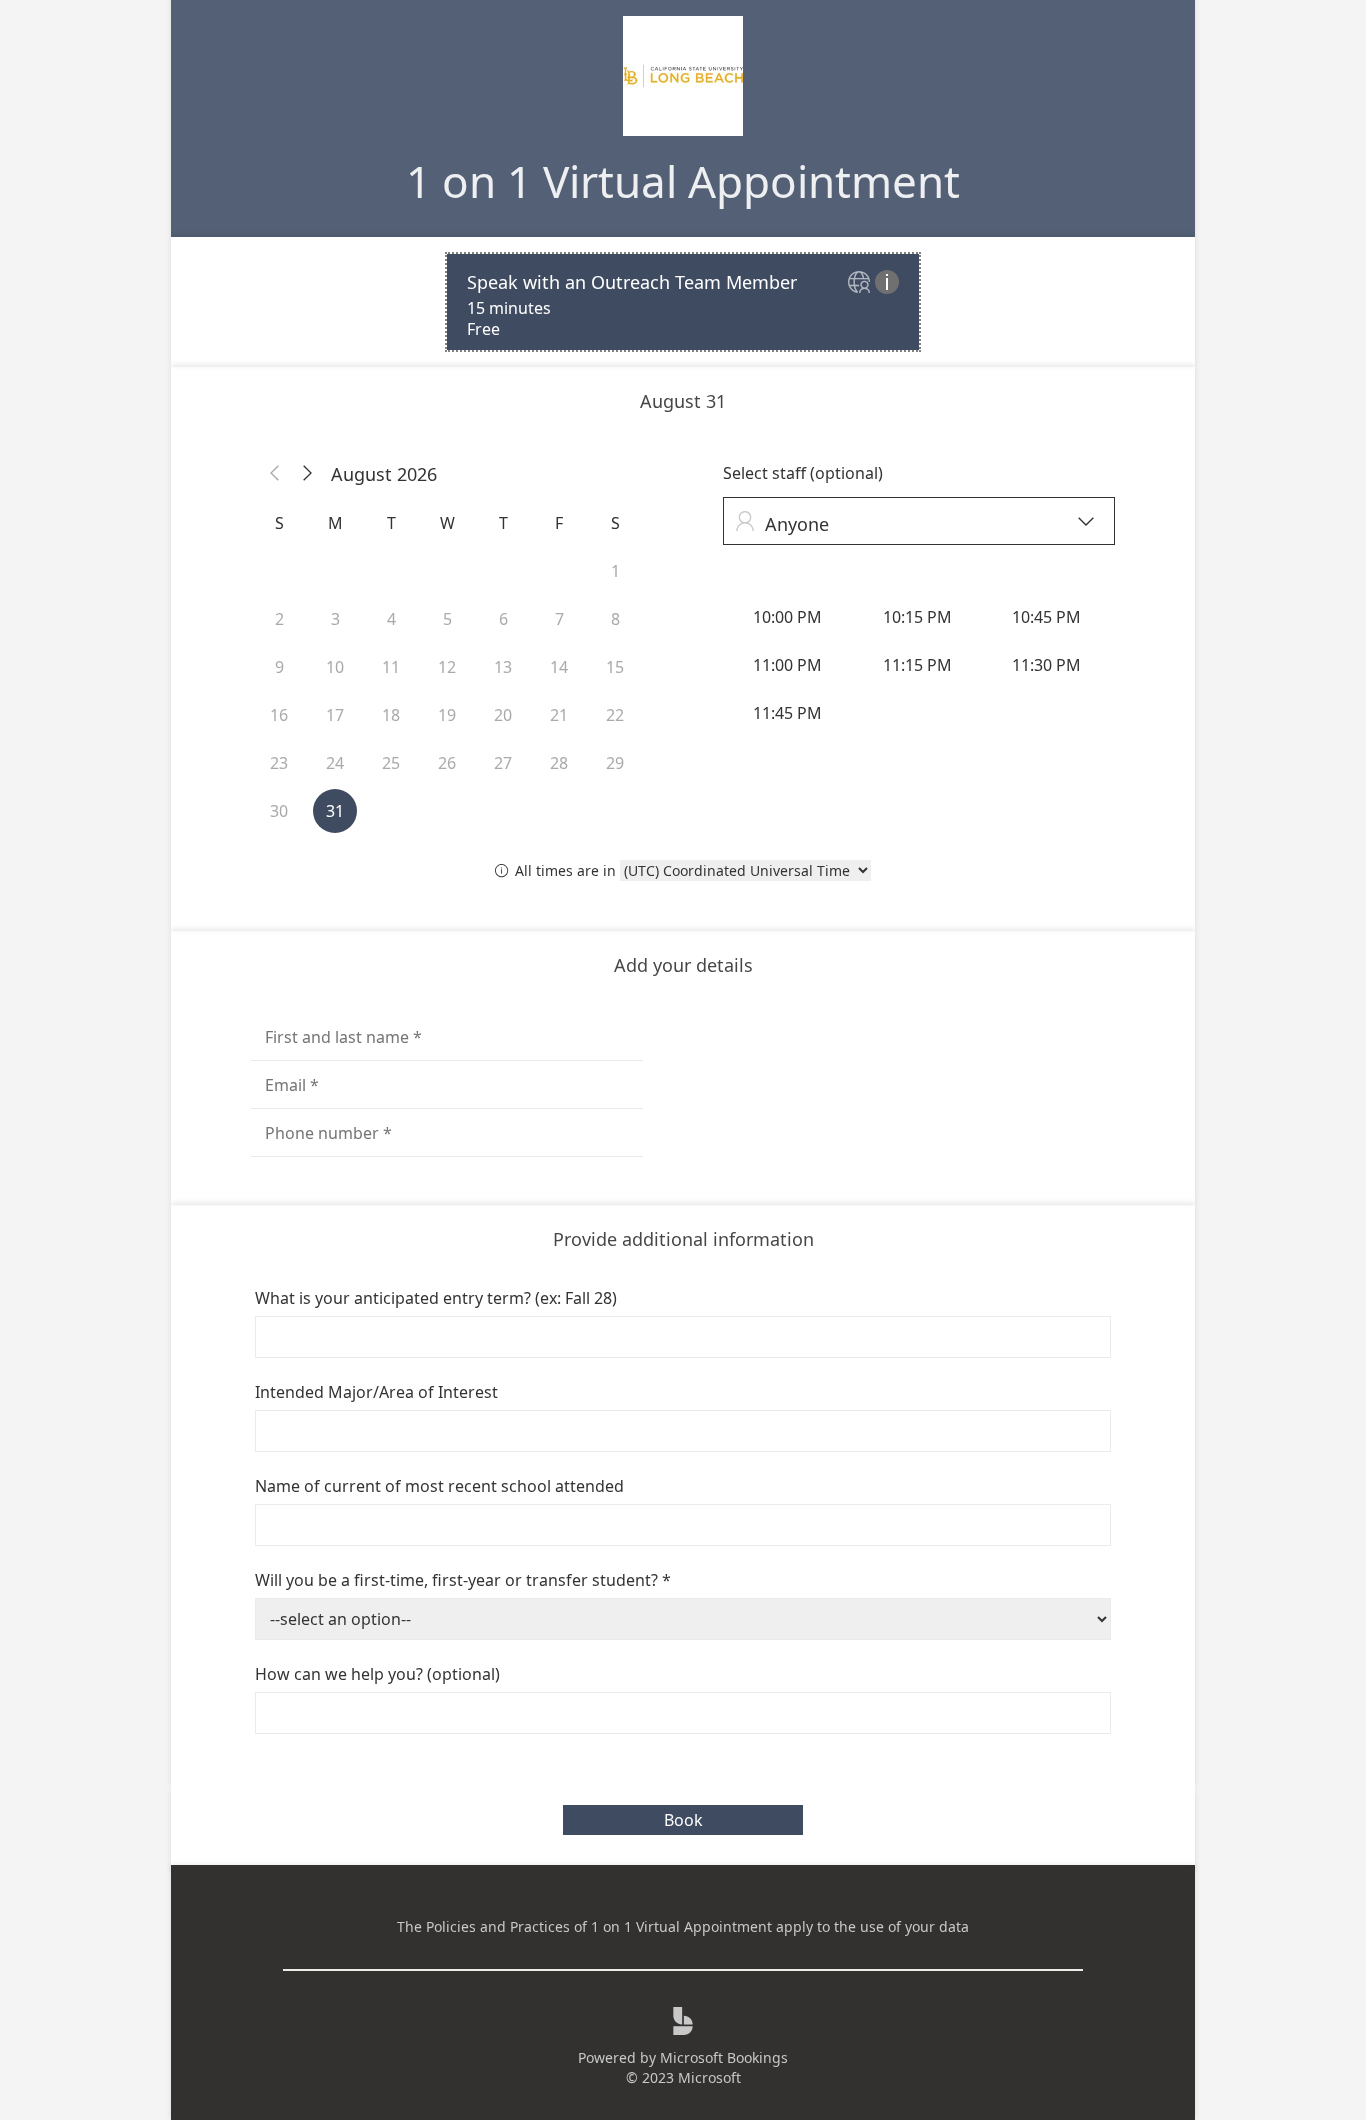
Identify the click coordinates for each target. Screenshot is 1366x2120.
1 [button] (615, 571)
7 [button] (559, 619)
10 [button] (335, 667)
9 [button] (279, 667)
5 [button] (447, 619)
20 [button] (503, 715)
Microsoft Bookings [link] (724, 2057)
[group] (919, 665)
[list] (683, 302)
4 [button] (391, 619)
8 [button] (615, 619)
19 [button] (447, 715)
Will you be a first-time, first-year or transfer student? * (463, 1580)
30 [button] (279, 811)
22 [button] (615, 715)
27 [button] (503, 763)
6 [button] (503, 619)
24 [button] (335, 763)
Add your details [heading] (683, 965)
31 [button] (335, 811)
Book (683, 1820)
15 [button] (615, 667)
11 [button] (391, 667)
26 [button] (447, 763)
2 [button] (279, 619)
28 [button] (559, 763)
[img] (861, 283)
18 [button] (391, 715)
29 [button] (615, 763)
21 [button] (559, 715)
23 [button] (279, 763)
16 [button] (279, 715)
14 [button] (559, 667)
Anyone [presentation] (914, 523)
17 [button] (335, 715)
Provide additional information (683, 1239)
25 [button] (391, 763)
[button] (275, 474)
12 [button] (447, 667)
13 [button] (503, 667)
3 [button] (335, 619)
